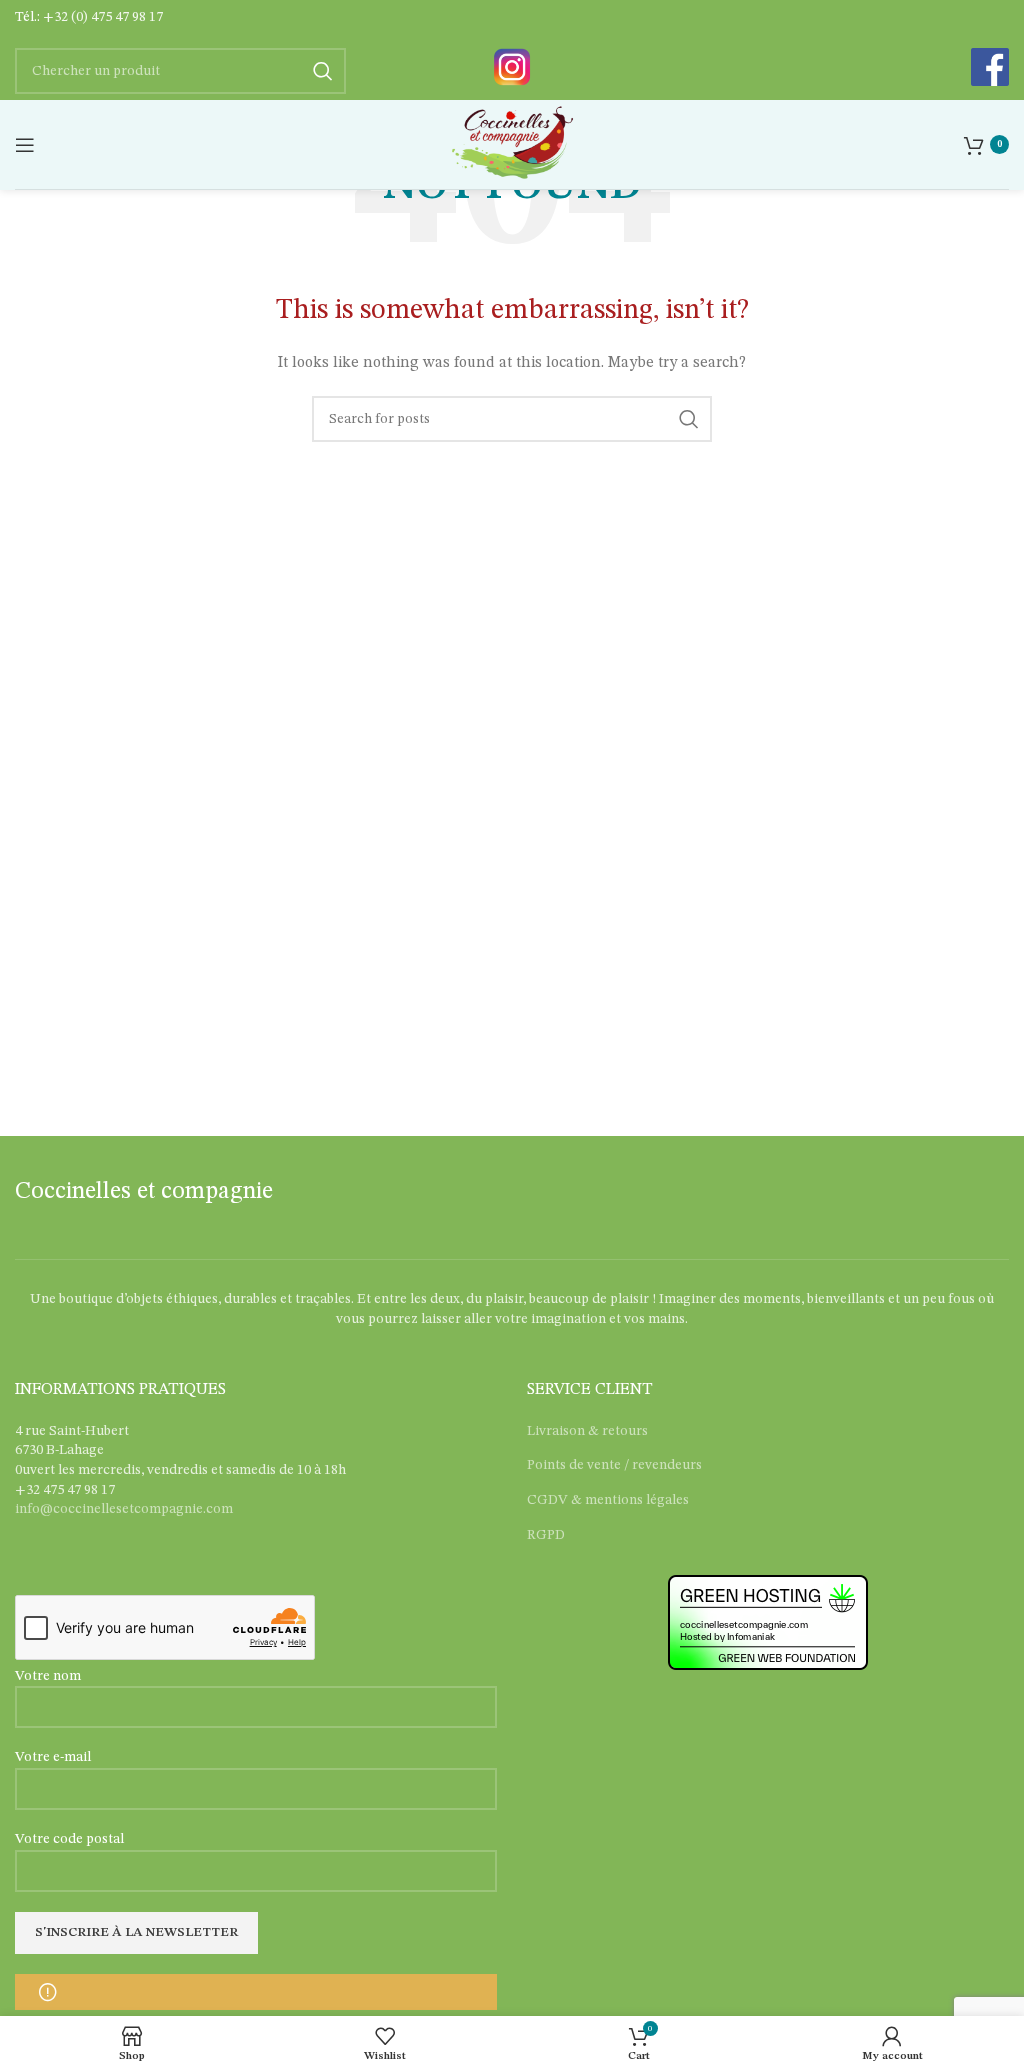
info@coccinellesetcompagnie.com (124, 1509)
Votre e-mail (53, 1757)
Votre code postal (69, 1839)
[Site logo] (511, 144)
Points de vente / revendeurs (614, 1465)
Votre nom (48, 1676)
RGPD (546, 1535)
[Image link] (512, 66)
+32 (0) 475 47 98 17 (103, 17)
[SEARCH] (689, 419)
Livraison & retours (587, 1431)
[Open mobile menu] (25, 145)
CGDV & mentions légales (608, 1500)
